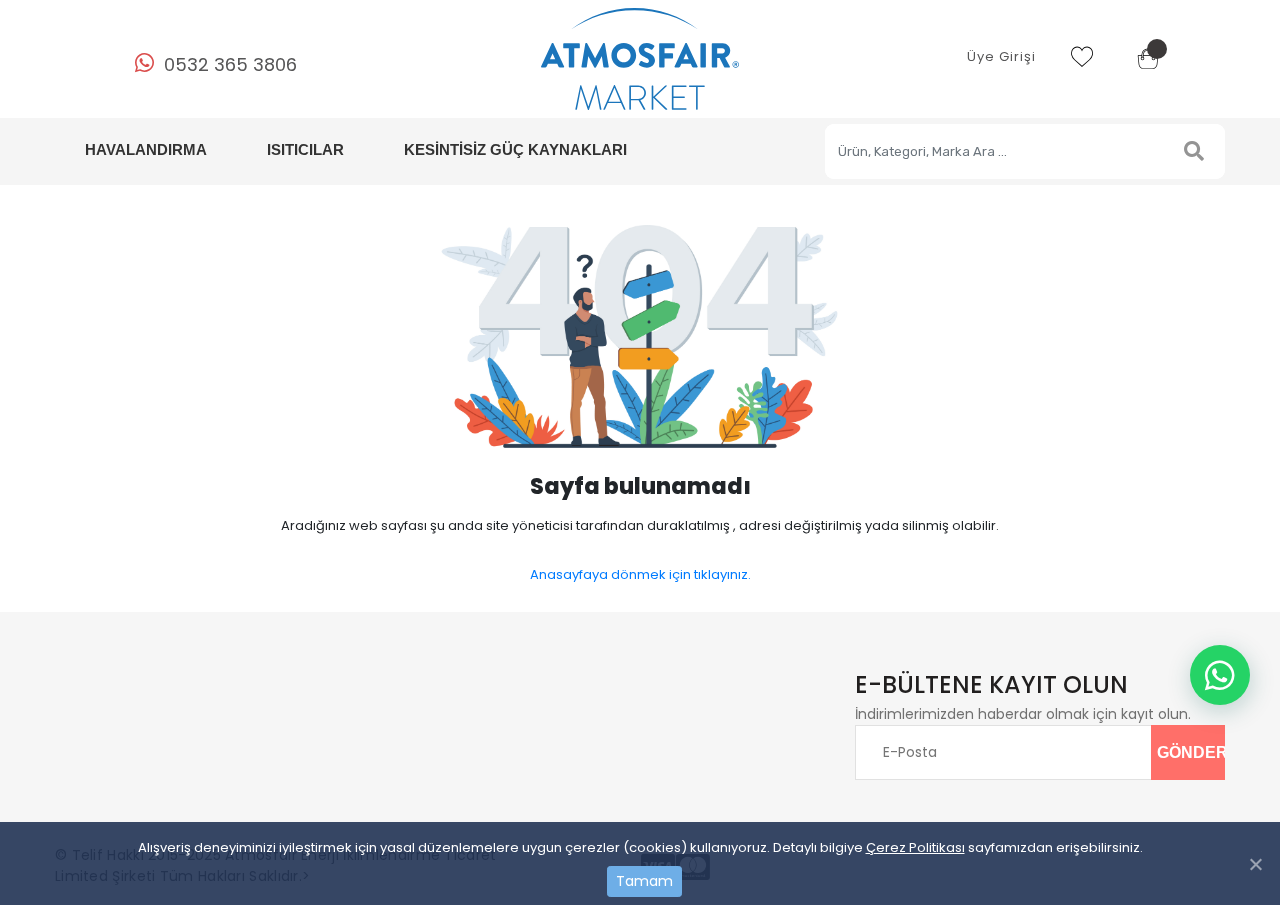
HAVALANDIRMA (146, 149)
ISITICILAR (305, 149)
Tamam (644, 881)
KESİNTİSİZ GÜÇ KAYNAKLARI (515, 149)
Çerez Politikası (915, 847)
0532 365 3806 (230, 64)
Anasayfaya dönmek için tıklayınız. (640, 574)
